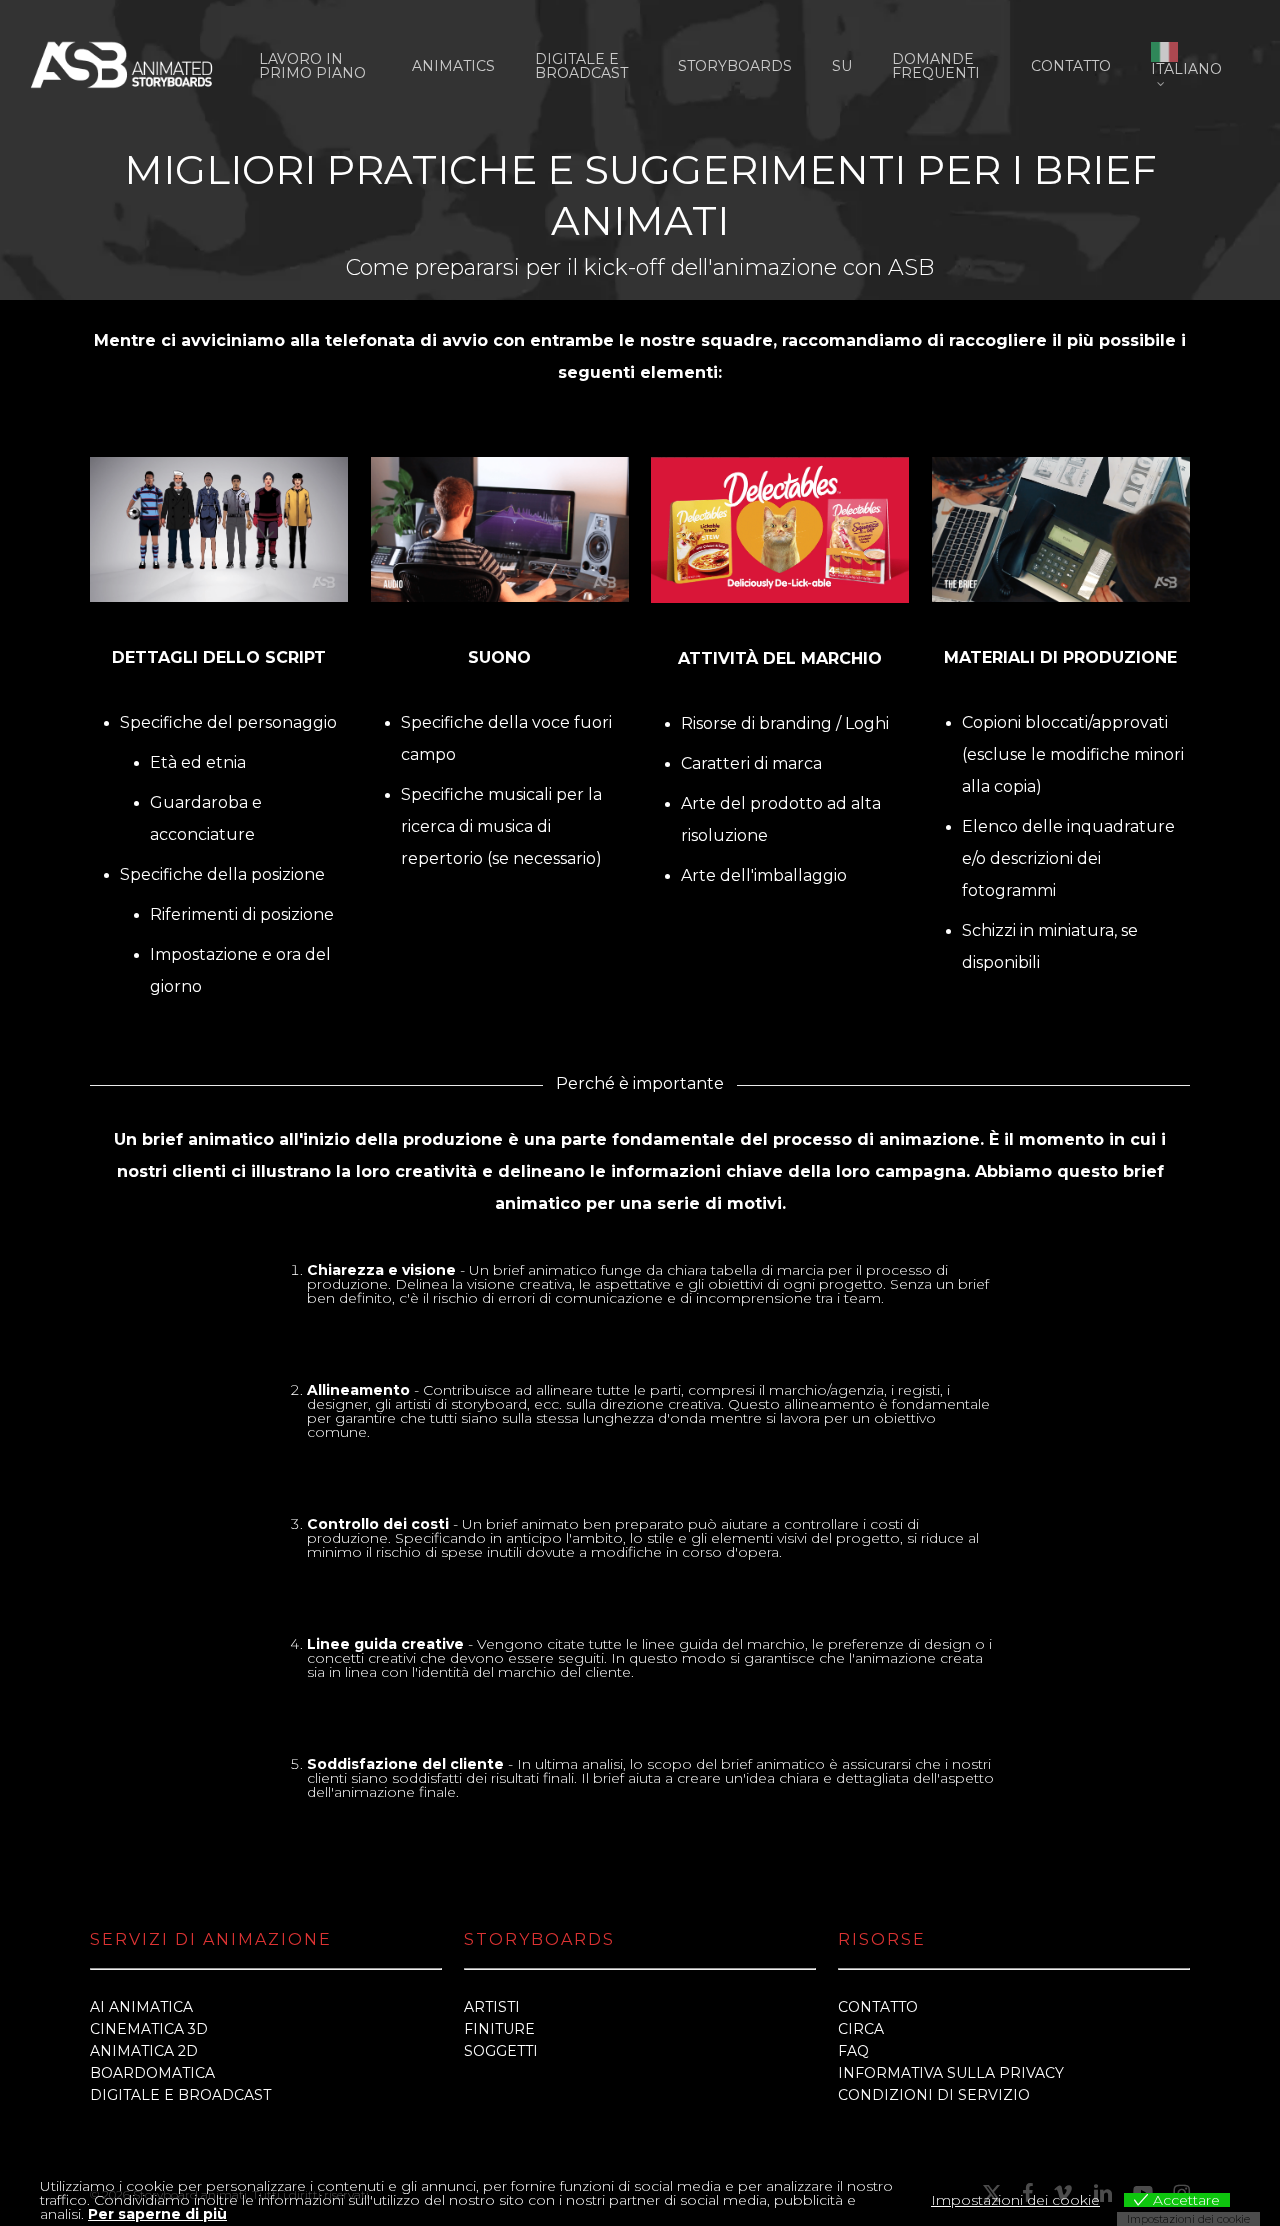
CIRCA (861, 2029)
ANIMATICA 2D (144, 2051)
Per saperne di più (157, 2214)
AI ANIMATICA (141, 2007)
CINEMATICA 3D (149, 2029)
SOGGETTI (501, 2051)
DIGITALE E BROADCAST (180, 2095)
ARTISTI (492, 2007)
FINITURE (499, 2029)
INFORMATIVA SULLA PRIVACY (951, 2073)
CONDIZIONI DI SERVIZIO (934, 2095)
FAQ (853, 2051)
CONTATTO (878, 2007)
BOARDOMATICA (152, 2073)
